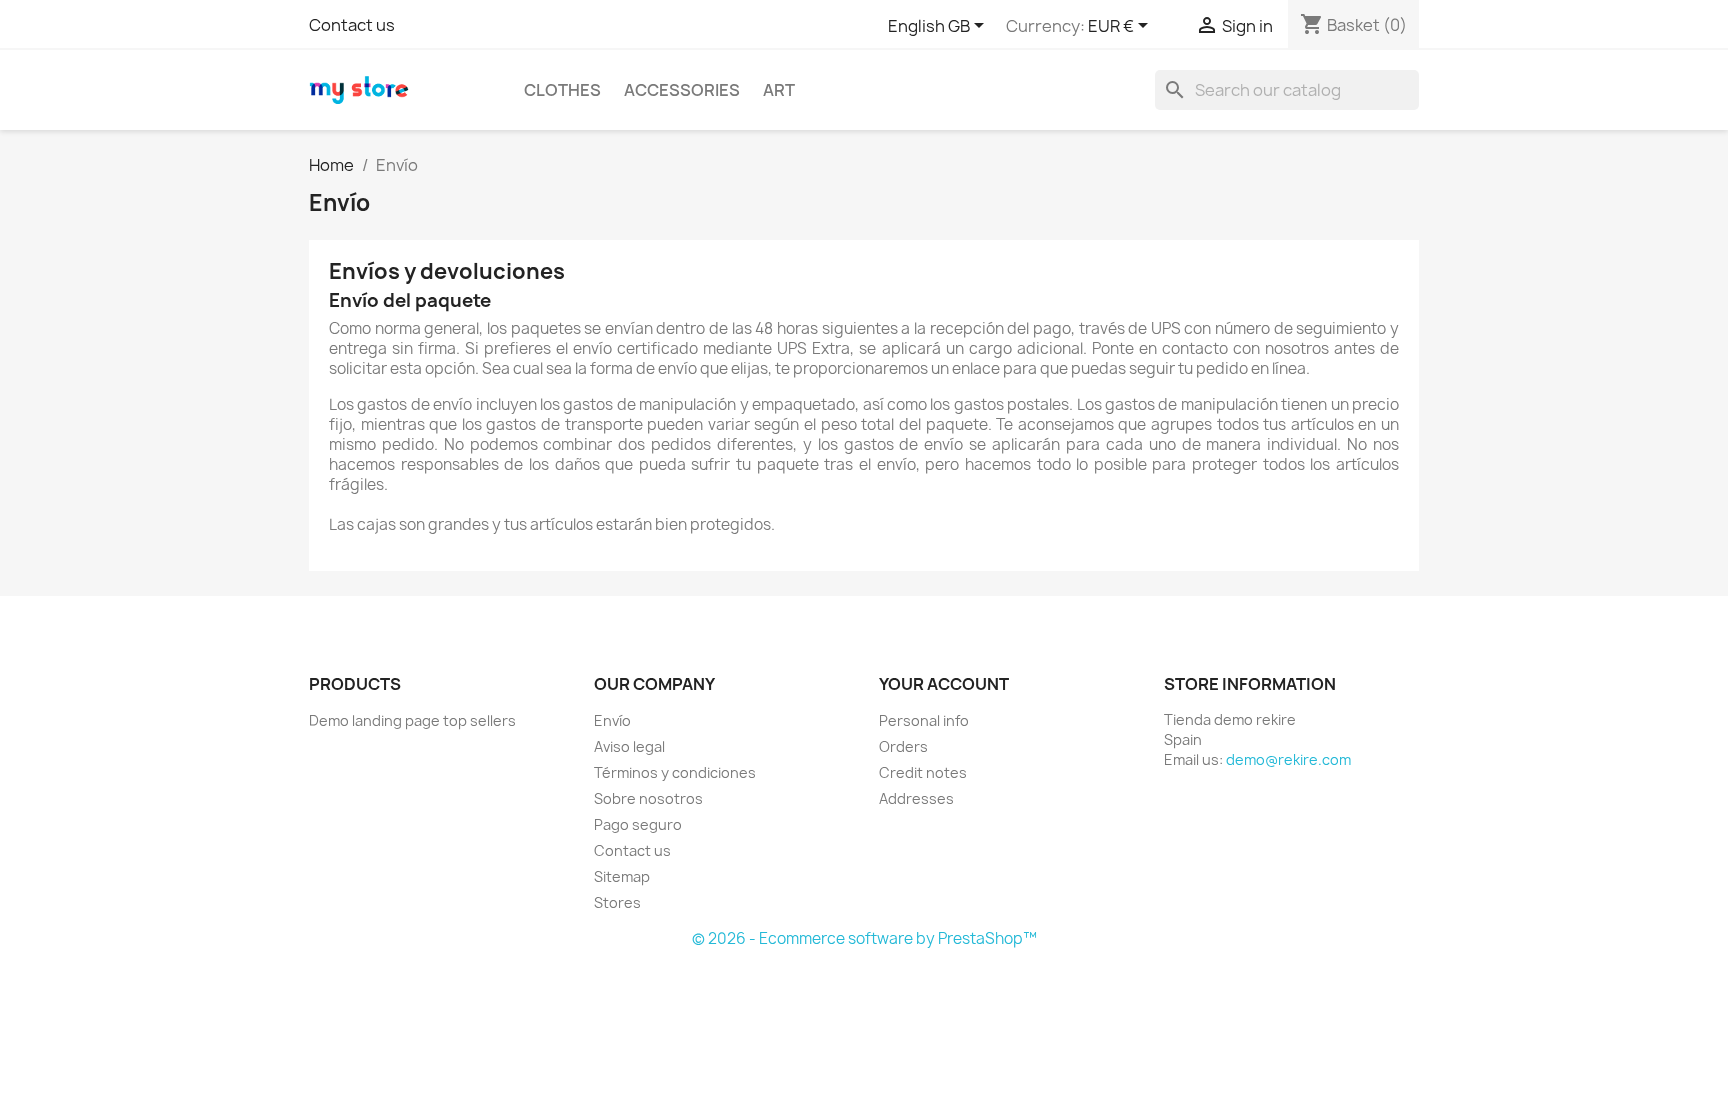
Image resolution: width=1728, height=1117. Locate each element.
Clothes (562, 90)
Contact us (352, 25)
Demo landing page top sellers (412, 720)
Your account (944, 684)
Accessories (682, 90)
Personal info (924, 720)
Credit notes (923, 772)
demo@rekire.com (1288, 759)
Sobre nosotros (648, 798)
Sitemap (622, 876)
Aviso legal (629, 746)
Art (779, 90)
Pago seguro (638, 824)
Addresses (916, 798)
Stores (617, 902)
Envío (612, 720)
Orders (903, 746)
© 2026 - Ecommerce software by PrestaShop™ (864, 938)
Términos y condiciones (675, 772)
